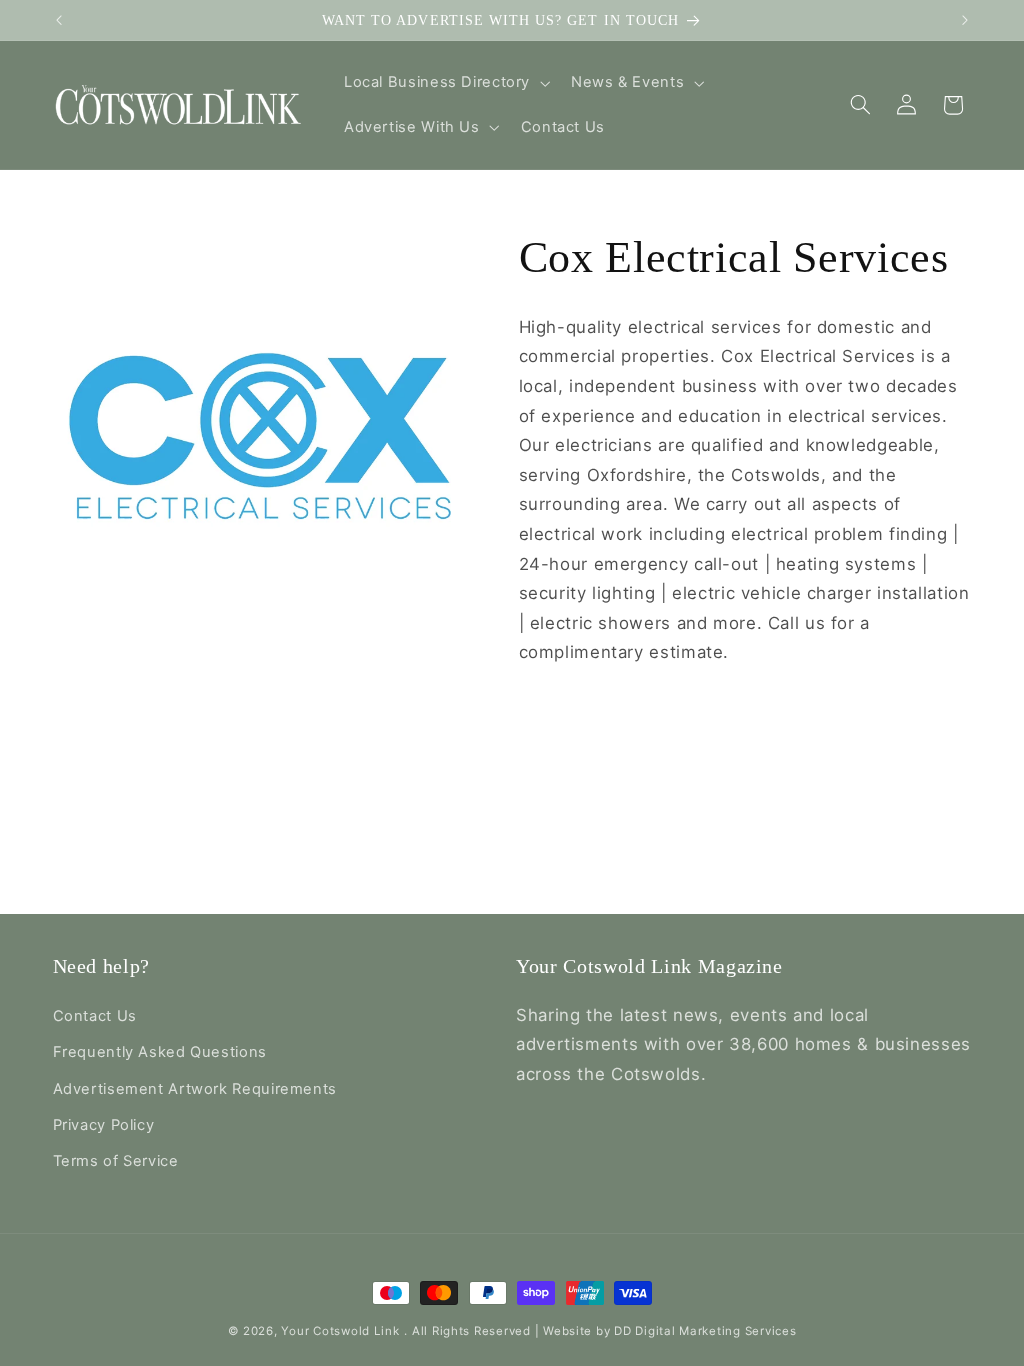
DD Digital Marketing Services (705, 1331)
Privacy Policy (104, 1125)
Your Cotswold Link (340, 1331)
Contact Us (95, 1016)
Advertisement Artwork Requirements (195, 1089)
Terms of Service (116, 1161)
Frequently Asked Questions (160, 1052)
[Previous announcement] (59, 20)
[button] (444, 83)
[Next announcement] (965, 20)
